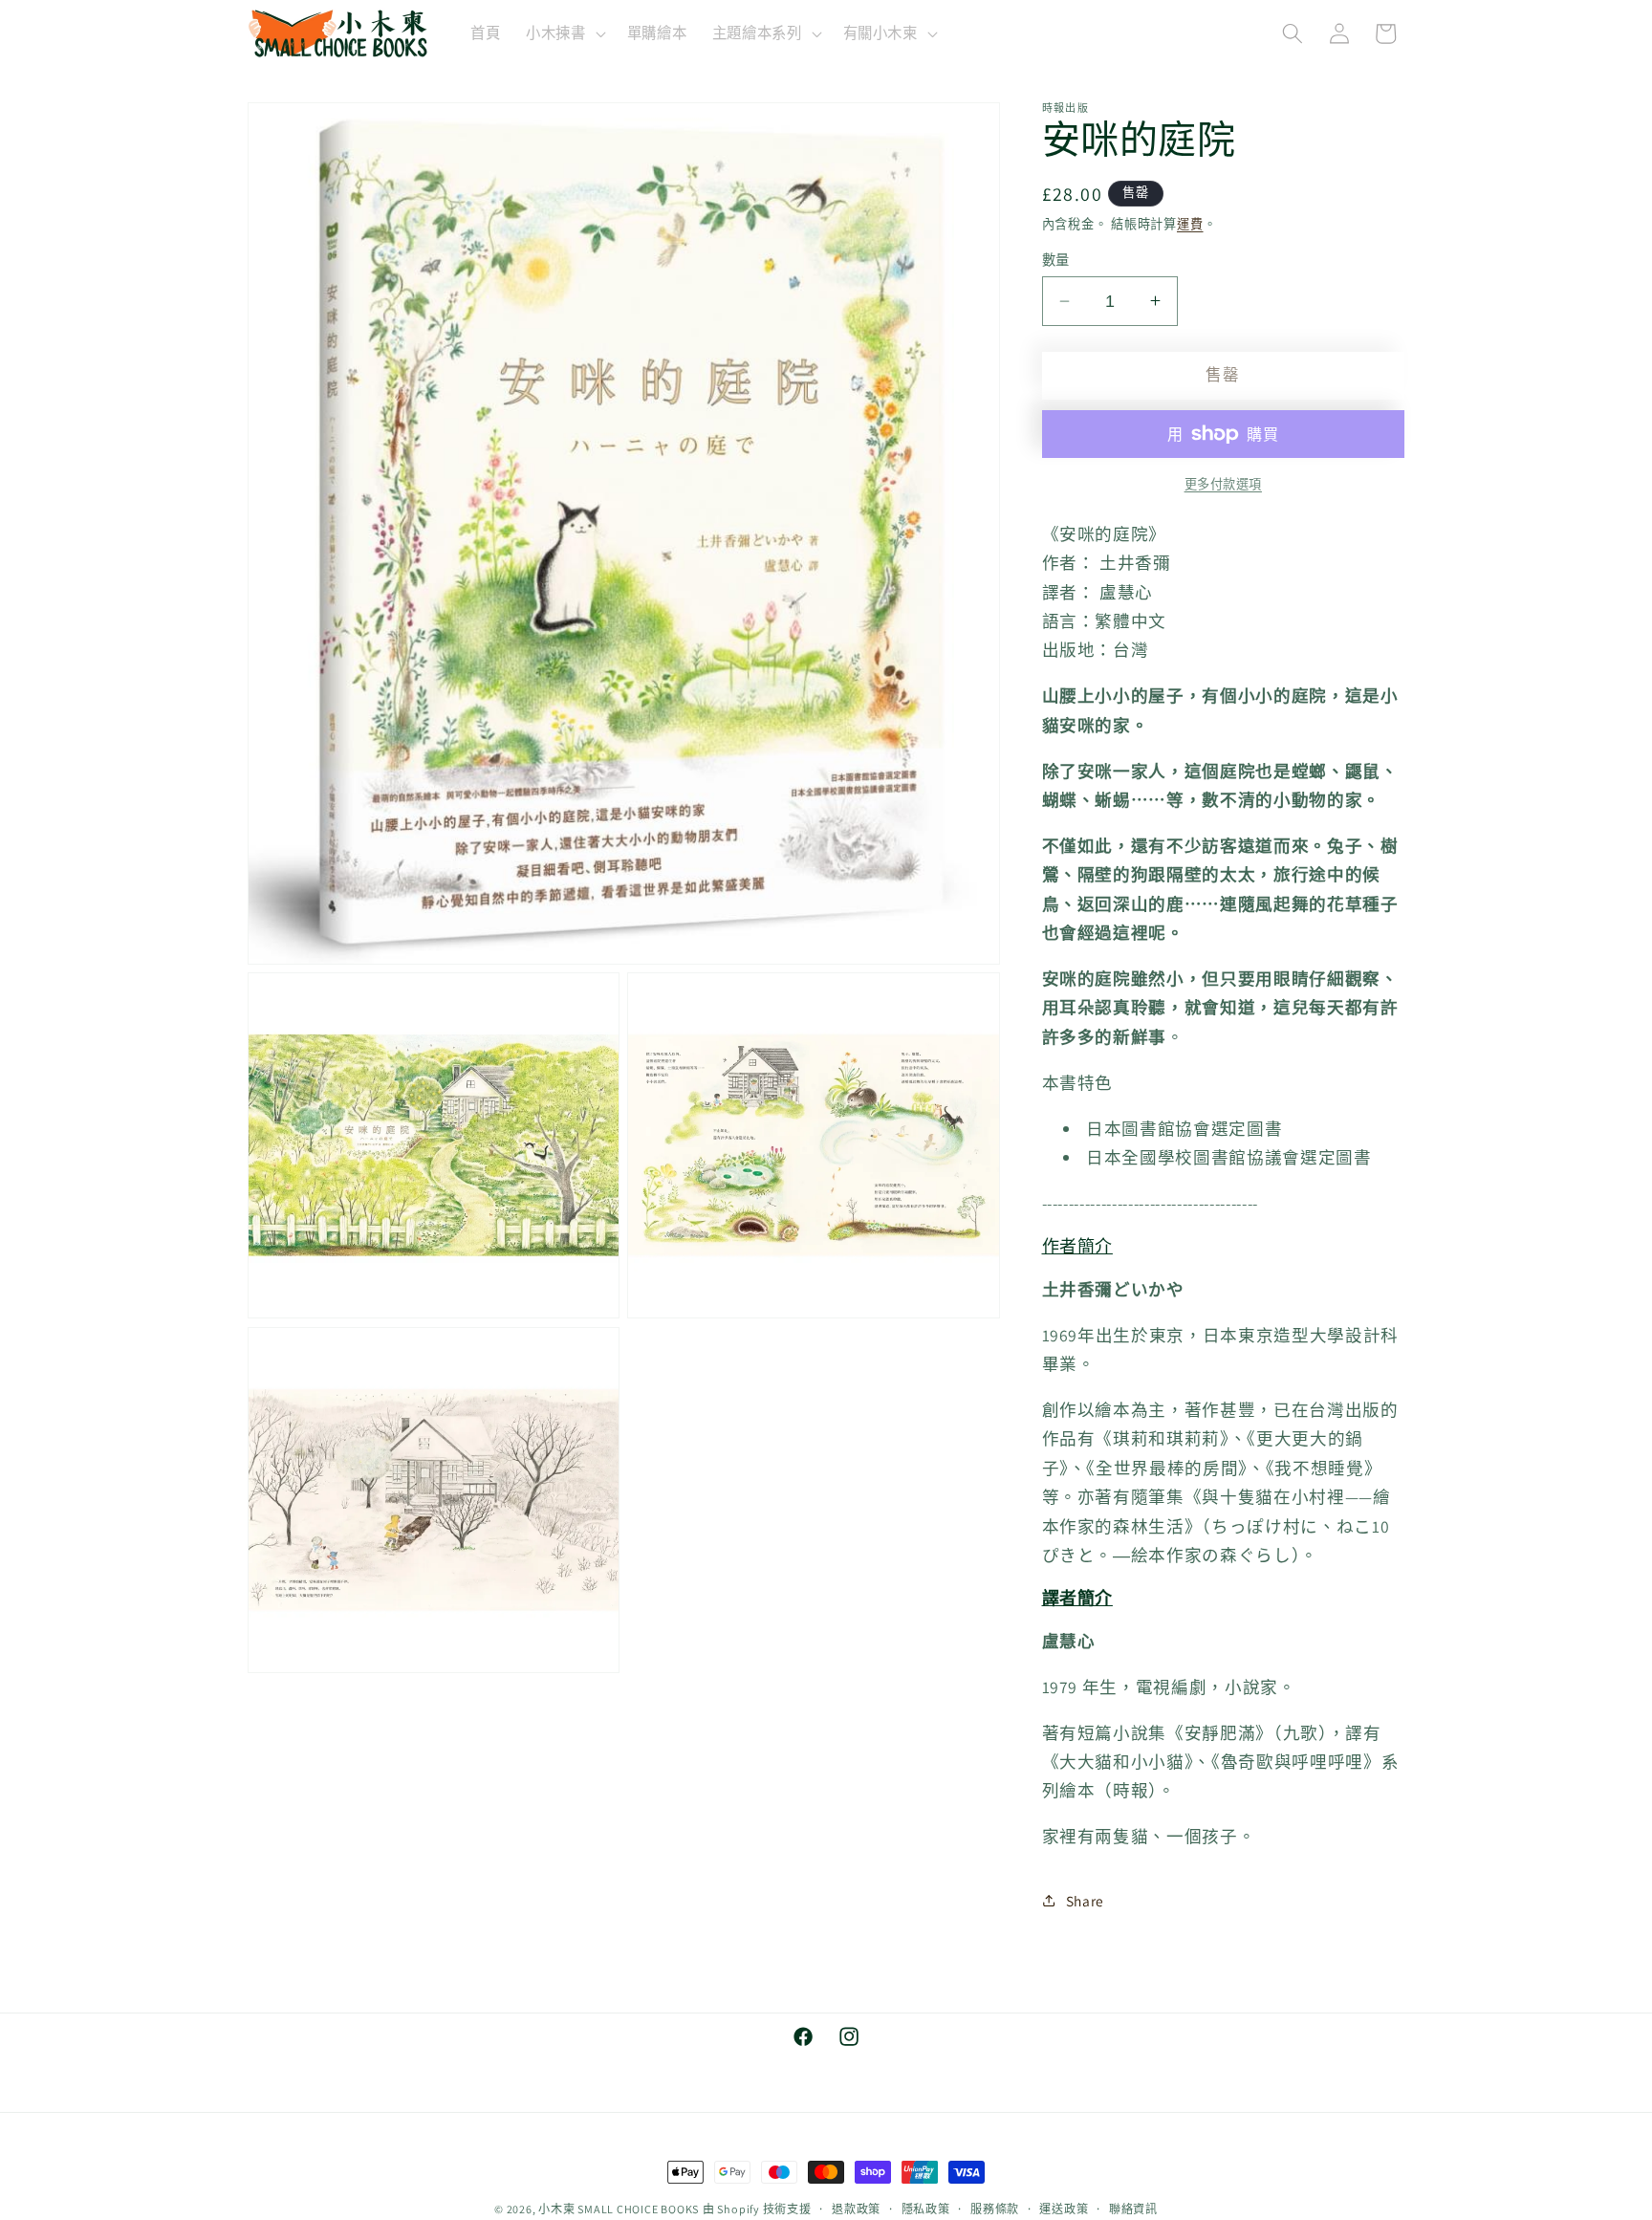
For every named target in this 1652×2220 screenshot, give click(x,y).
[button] (564, 33)
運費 (1190, 223)
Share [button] (1085, 1901)
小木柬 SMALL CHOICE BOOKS (619, 2209)
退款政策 (856, 2209)
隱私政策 (926, 2209)
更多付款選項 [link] (1223, 484)
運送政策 (1064, 2209)
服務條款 (995, 2209)
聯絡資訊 (1133, 2209)
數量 (1056, 259)
